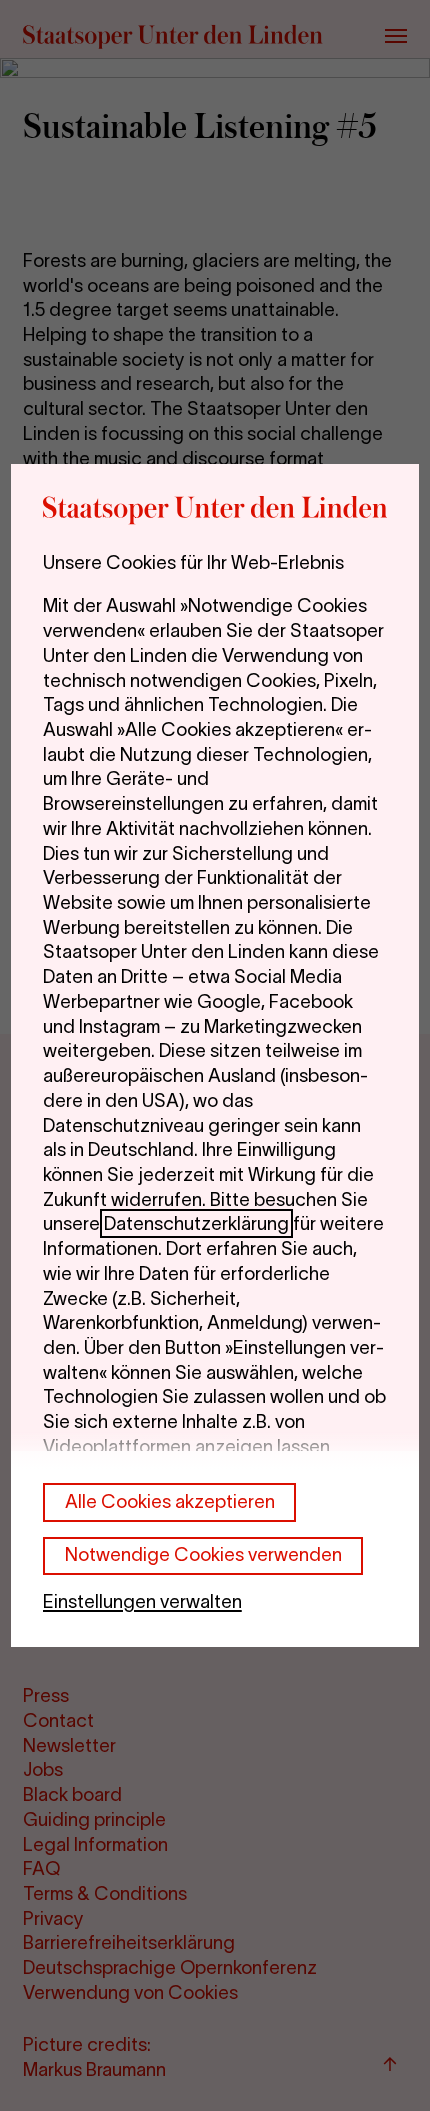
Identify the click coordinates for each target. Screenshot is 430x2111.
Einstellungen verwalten (142, 1601)
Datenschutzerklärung (196, 1223)
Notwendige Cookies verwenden (203, 1554)
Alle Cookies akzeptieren (170, 1501)
